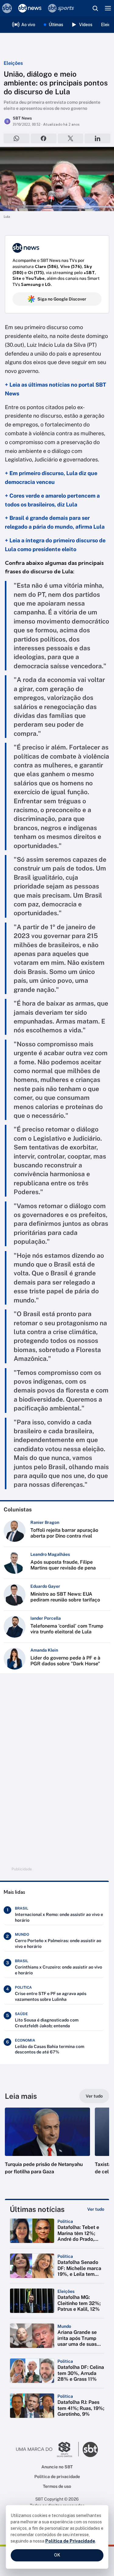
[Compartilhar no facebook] (44, 138)
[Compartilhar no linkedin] (97, 138)
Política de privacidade (57, 2477)
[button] (47, 2147)
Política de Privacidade (70, 2541)
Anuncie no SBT (57, 2467)
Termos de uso (57, 2486)
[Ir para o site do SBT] (90, 2449)
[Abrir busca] (95, 8)
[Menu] (108, 8)
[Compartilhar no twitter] (71, 138)
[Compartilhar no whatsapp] (17, 138)
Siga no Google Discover (62, 299)
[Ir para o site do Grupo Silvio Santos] (47, 2449)
